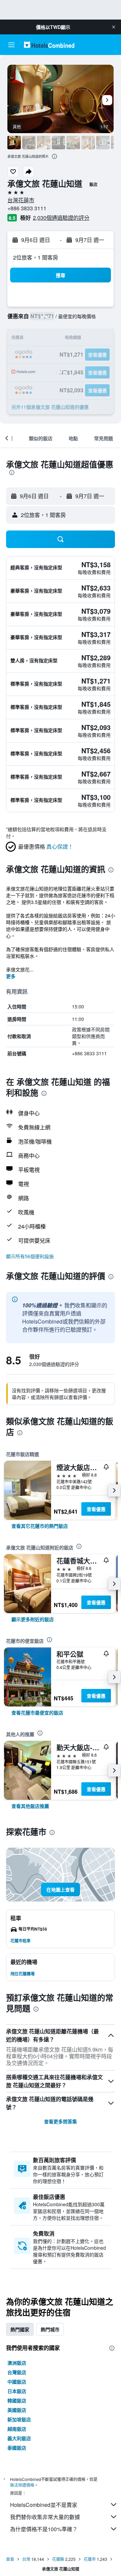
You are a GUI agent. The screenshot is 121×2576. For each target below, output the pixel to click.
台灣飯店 (17, 2372)
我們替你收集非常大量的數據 (45, 2517)
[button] (114, 27)
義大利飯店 (19, 2438)
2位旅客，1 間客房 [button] (36, 257)
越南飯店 (17, 2429)
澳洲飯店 (17, 2363)
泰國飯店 (17, 2448)
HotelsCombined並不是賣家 (44, 2505)
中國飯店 (17, 2382)
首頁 (10, 2559)
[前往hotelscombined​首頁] (49, 45)
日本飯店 (17, 2391)
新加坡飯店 (19, 2419)
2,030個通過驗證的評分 (61, 218)
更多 (11, 976)
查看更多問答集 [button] (61, 2121)
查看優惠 (96, 1509)
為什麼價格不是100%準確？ (44, 2529)
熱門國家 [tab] (20, 2329)
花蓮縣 (58, 2559)
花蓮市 (90, 2559)
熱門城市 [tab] (50, 2329)
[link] (40, 1526)
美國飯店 (17, 2410)
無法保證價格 (22, 2485)
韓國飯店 (17, 2400)
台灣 (26, 2559)
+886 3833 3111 (27, 208)
